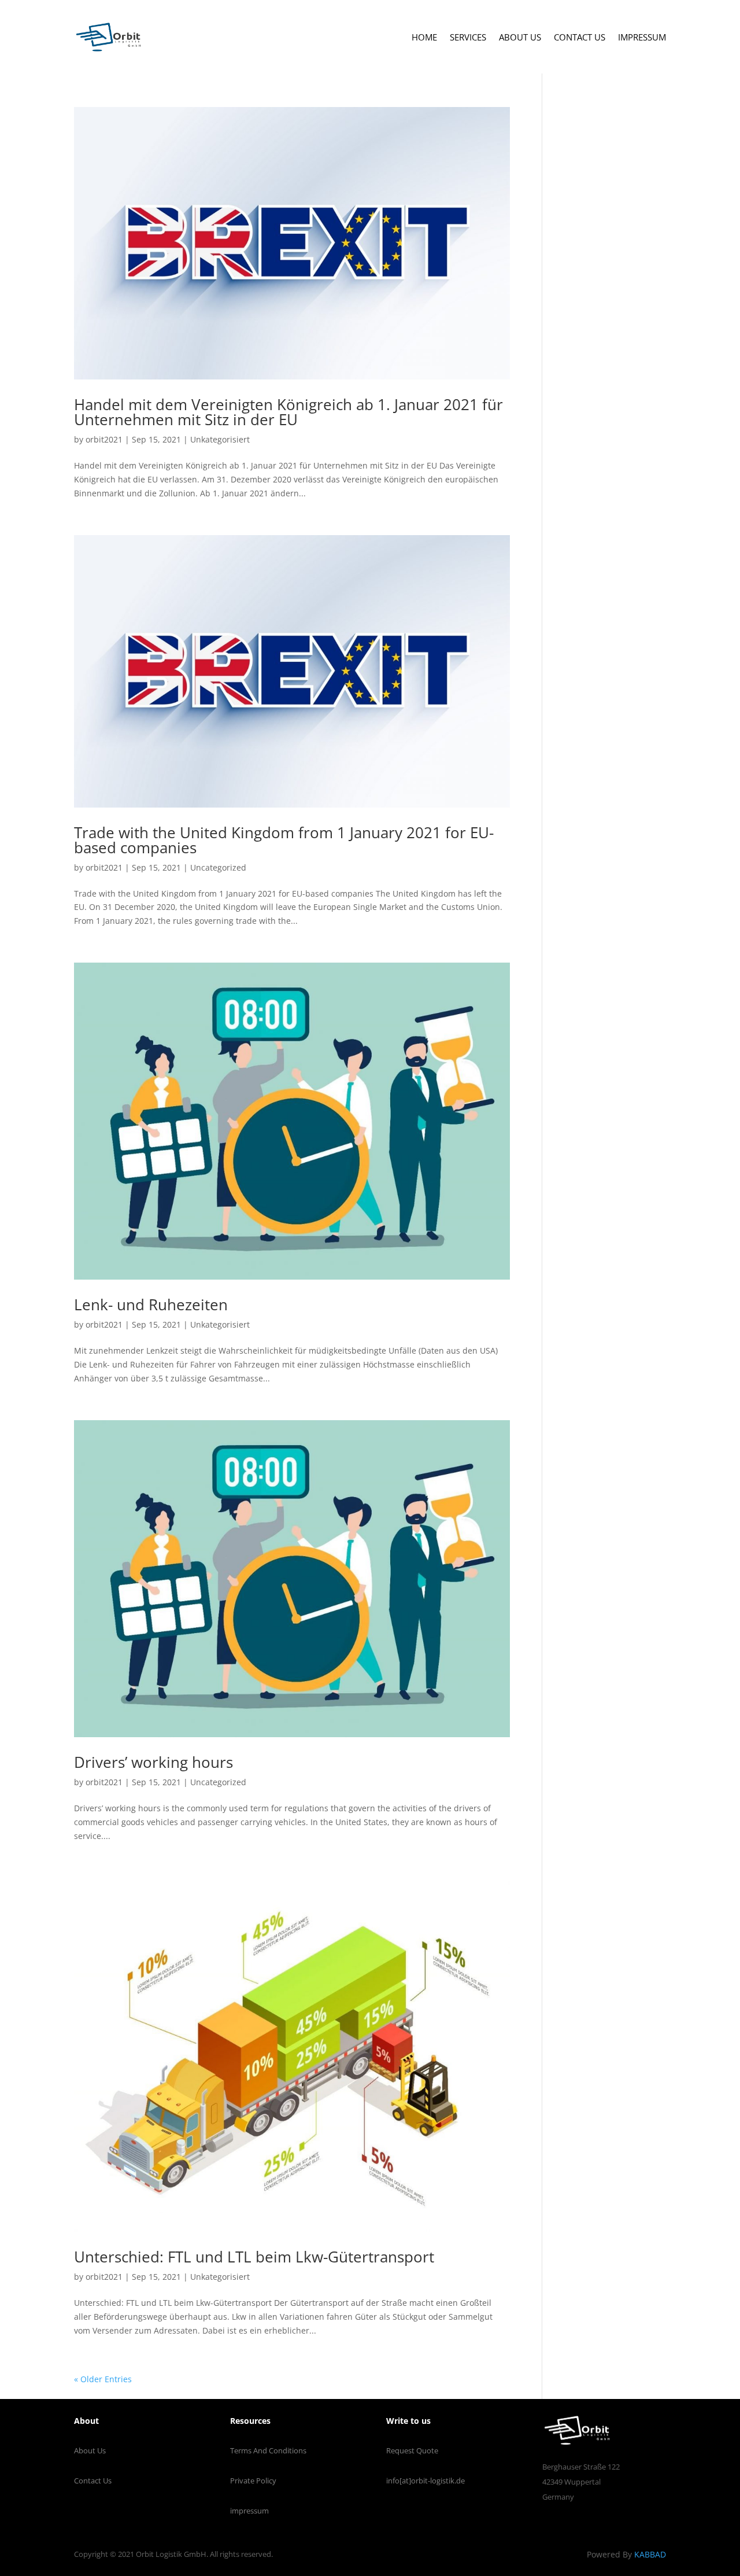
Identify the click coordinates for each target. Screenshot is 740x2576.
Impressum (642, 37)
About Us (520, 37)
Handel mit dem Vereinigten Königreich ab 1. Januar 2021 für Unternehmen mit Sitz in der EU (288, 412)
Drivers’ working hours (153, 1762)
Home (424, 37)
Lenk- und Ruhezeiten (151, 1304)
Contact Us (580, 37)
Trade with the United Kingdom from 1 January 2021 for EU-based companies (284, 840)
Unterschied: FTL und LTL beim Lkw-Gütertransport (254, 2257)
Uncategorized (218, 867)
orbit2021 (104, 439)
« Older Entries (103, 2379)
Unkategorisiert (220, 439)
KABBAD (650, 2554)
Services (468, 37)
